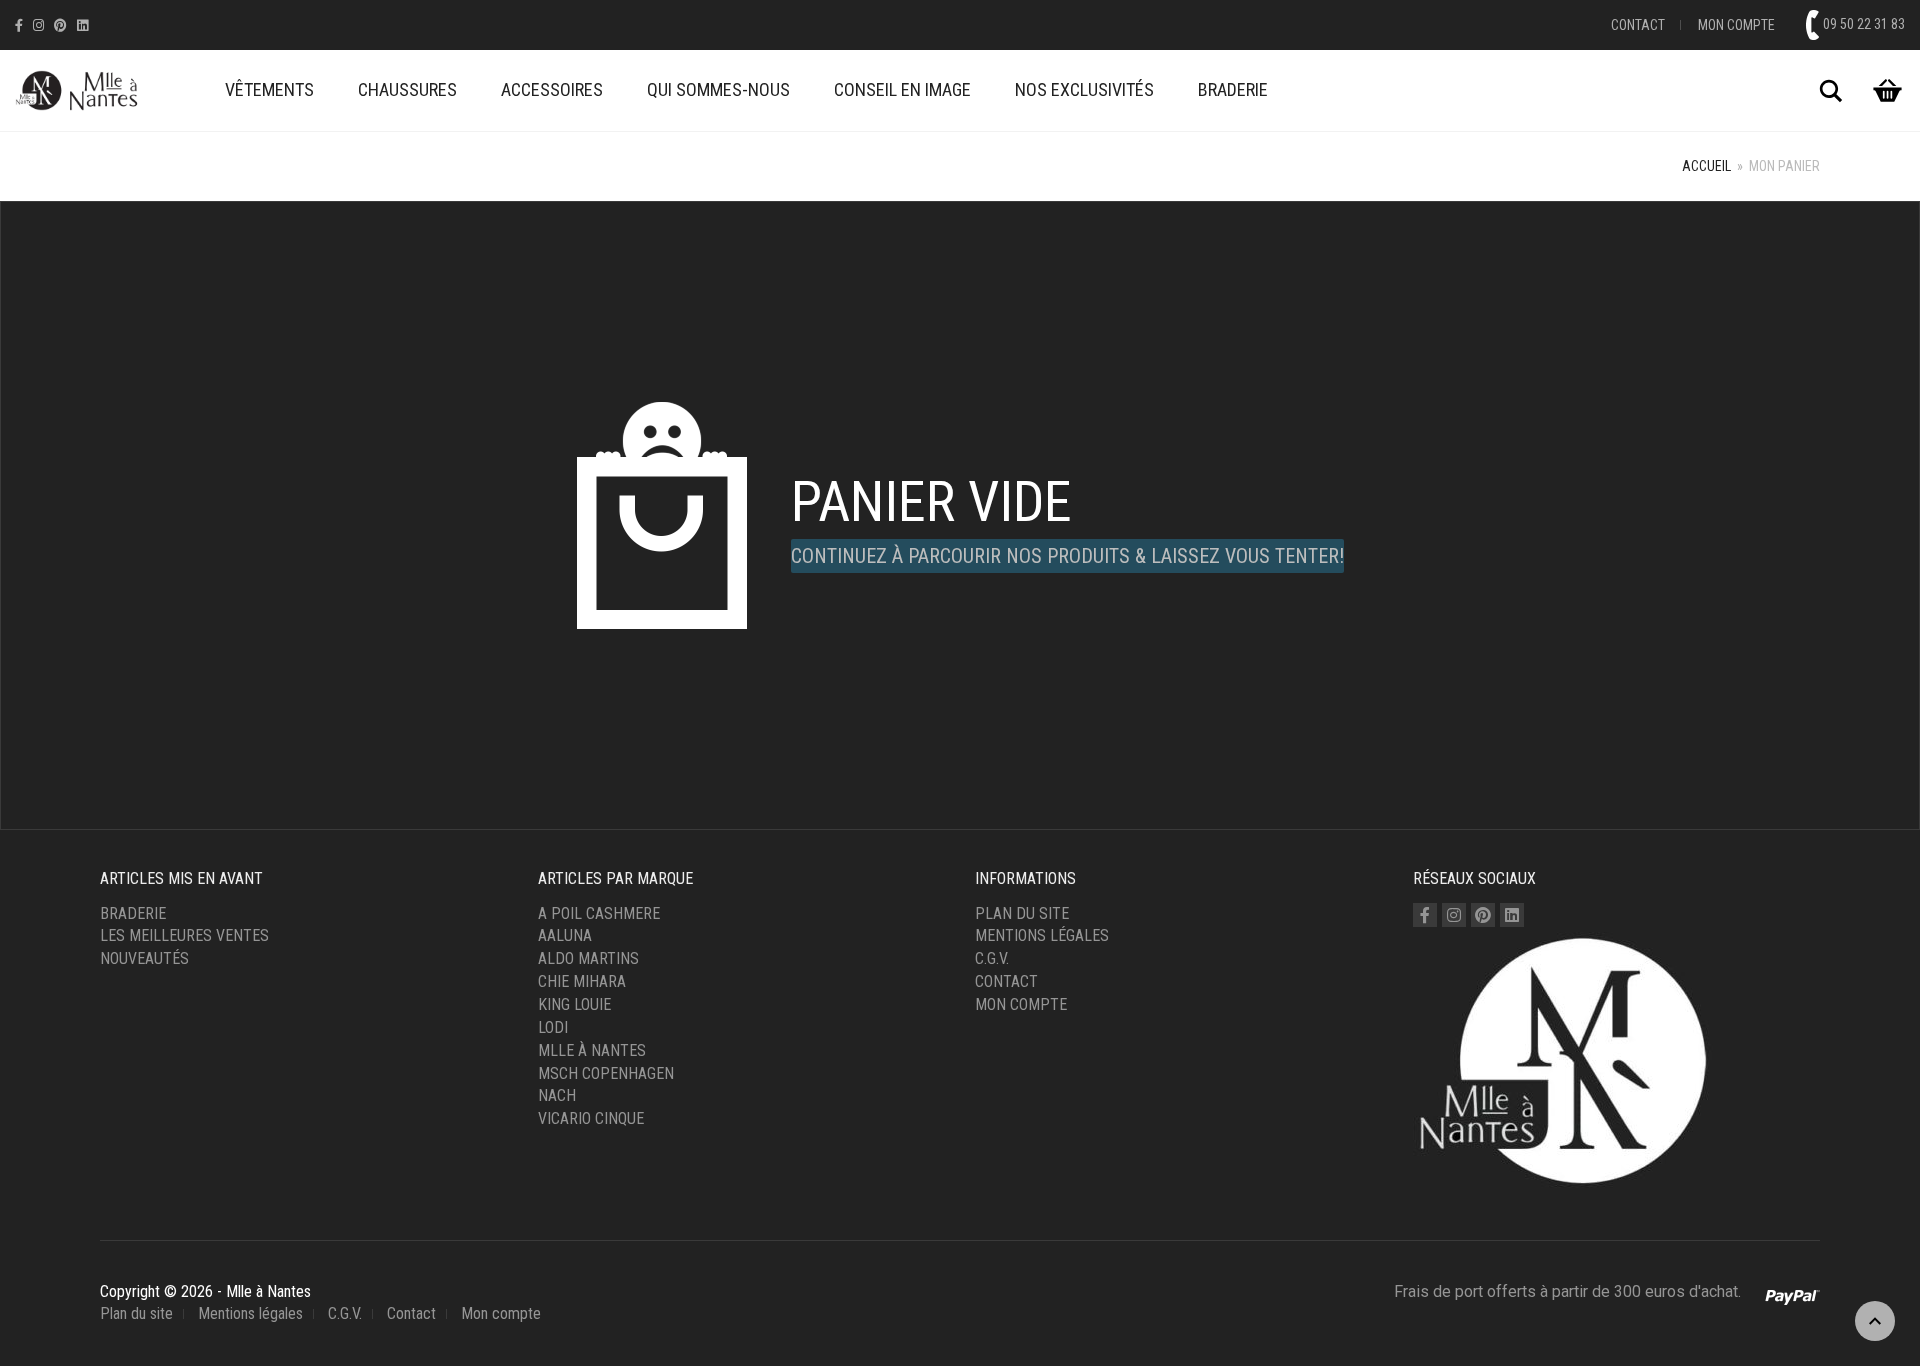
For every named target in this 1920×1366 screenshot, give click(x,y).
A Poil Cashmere (599, 913)
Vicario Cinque (591, 1118)
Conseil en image (902, 89)
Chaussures (407, 89)
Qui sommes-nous (718, 89)
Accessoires (552, 89)
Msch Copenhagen (606, 1073)
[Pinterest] (60, 25)
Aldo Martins (588, 958)
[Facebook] (19, 25)
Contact (1638, 25)
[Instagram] (38, 25)
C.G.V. (992, 958)
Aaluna (565, 935)
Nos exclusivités (1084, 89)
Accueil (1706, 166)
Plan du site (1022, 913)
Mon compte (1736, 25)
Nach (557, 1095)
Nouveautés (144, 958)
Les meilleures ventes (184, 935)
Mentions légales (1042, 935)
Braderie (1233, 89)
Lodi (553, 1027)
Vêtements (269, 89)
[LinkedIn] (82, 25)
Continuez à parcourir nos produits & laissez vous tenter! (1067, 556)
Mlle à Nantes (592, 1050)
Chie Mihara (582, 981)
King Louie (574, 1004)
